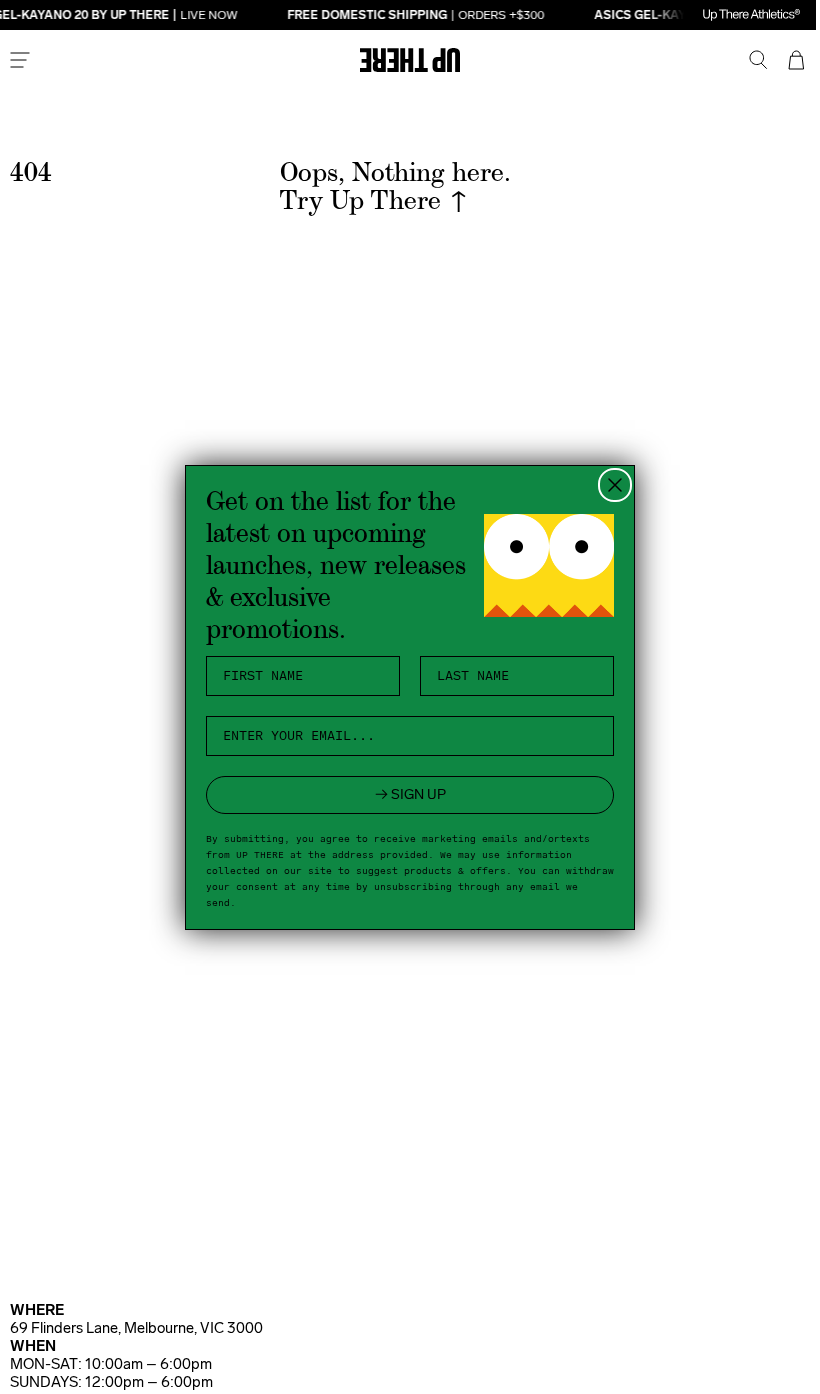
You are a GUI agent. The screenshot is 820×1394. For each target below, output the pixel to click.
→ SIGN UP (402, 794)
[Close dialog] (608, 485)
